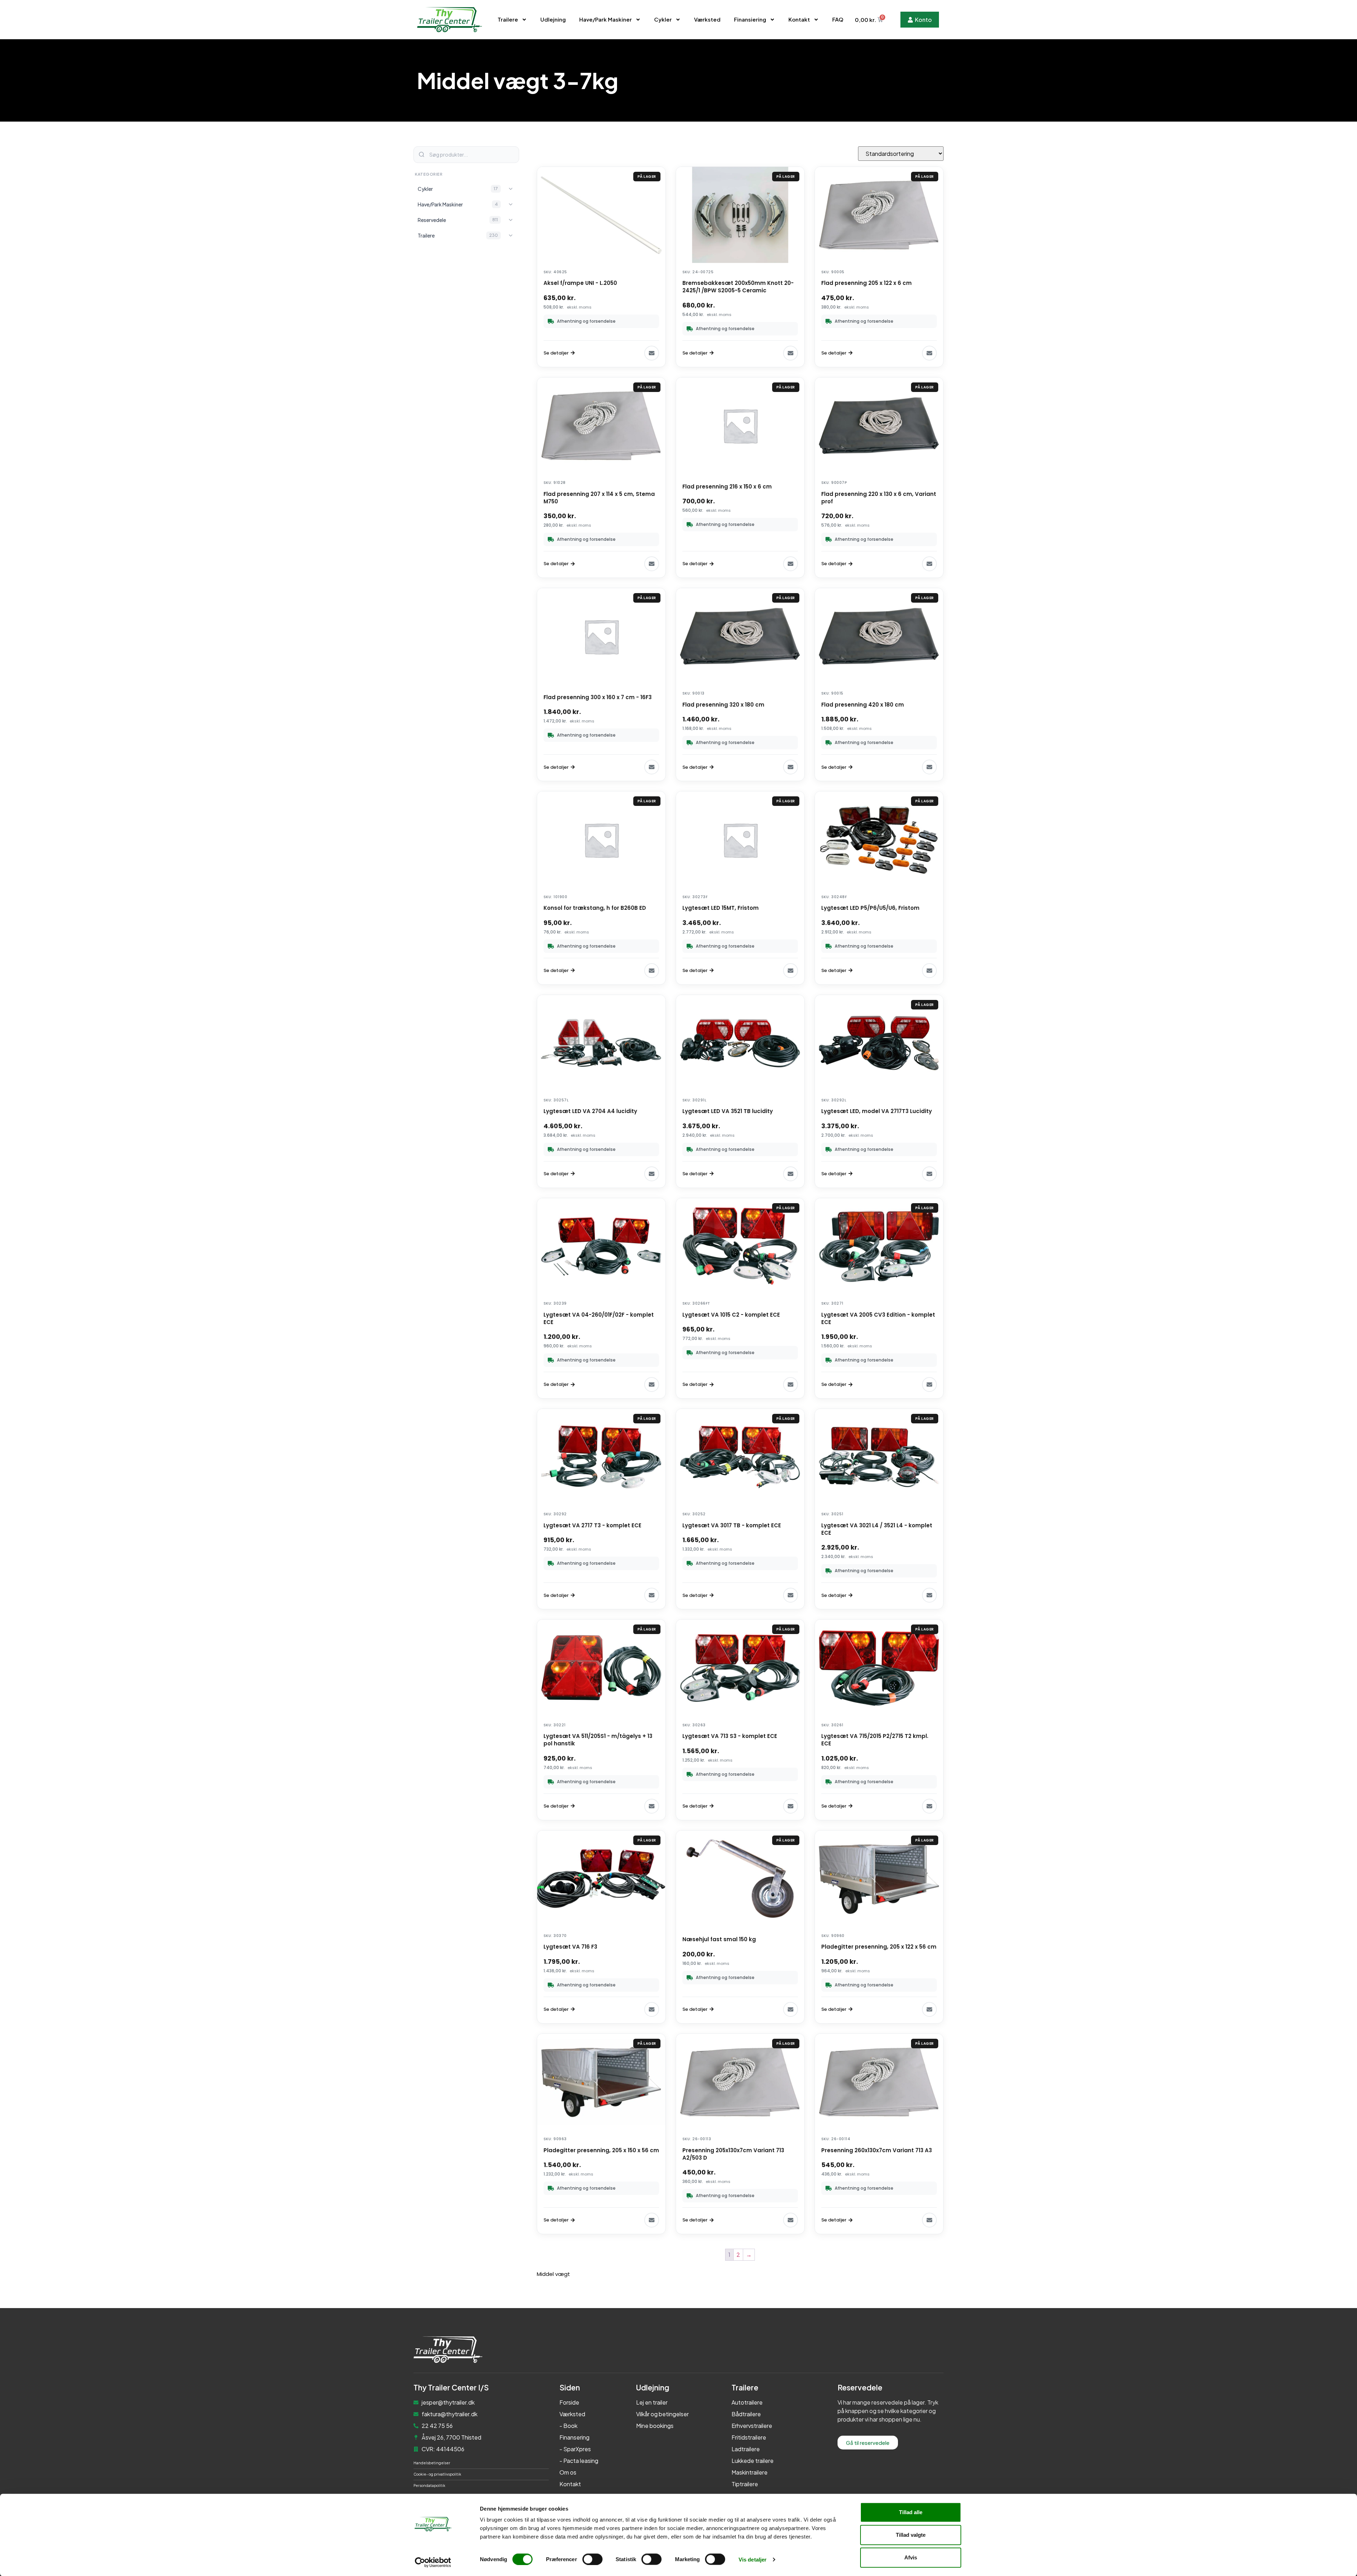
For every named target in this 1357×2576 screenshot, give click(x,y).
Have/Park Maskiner (606, 19)
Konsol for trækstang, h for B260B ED (595, 908)
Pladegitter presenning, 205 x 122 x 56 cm (879, 1947)
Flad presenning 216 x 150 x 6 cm (727, 487)
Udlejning (553, 19)
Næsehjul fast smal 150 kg (719, 1939)
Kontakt (799, 19)
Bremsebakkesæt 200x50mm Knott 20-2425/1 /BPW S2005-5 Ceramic (738, 287)
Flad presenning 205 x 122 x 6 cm (867, 283)
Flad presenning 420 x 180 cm (863, 705)
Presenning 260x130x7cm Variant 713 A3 (877, 2150)
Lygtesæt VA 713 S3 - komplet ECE (730, 1736)
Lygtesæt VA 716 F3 (570, 1947)
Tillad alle (911, 2512)
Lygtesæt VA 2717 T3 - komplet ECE (592, 1525)
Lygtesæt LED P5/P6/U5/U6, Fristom (870, 908)
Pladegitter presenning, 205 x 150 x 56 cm (601, 2150)
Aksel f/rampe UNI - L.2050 (580, 283)
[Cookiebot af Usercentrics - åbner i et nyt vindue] (433, 2562)
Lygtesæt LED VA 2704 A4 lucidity (590, 1111)
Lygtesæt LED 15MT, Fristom (721, 908)
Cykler (663, 19)
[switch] (592, 2559)
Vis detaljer (753, 2559)
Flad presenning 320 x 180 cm (723, 705)
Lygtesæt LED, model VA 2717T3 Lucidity (877, 1111)
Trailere (508, 19)
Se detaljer (556, 353)
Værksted (707, 19)
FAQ (838, 19)
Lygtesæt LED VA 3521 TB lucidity (728, 1111)
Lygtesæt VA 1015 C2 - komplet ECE (731, 1315)
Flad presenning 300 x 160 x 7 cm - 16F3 (598, 697)
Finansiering (750, 19)
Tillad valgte (911, 2535)
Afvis (911, 2557)
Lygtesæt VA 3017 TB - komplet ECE (732, 1525)
